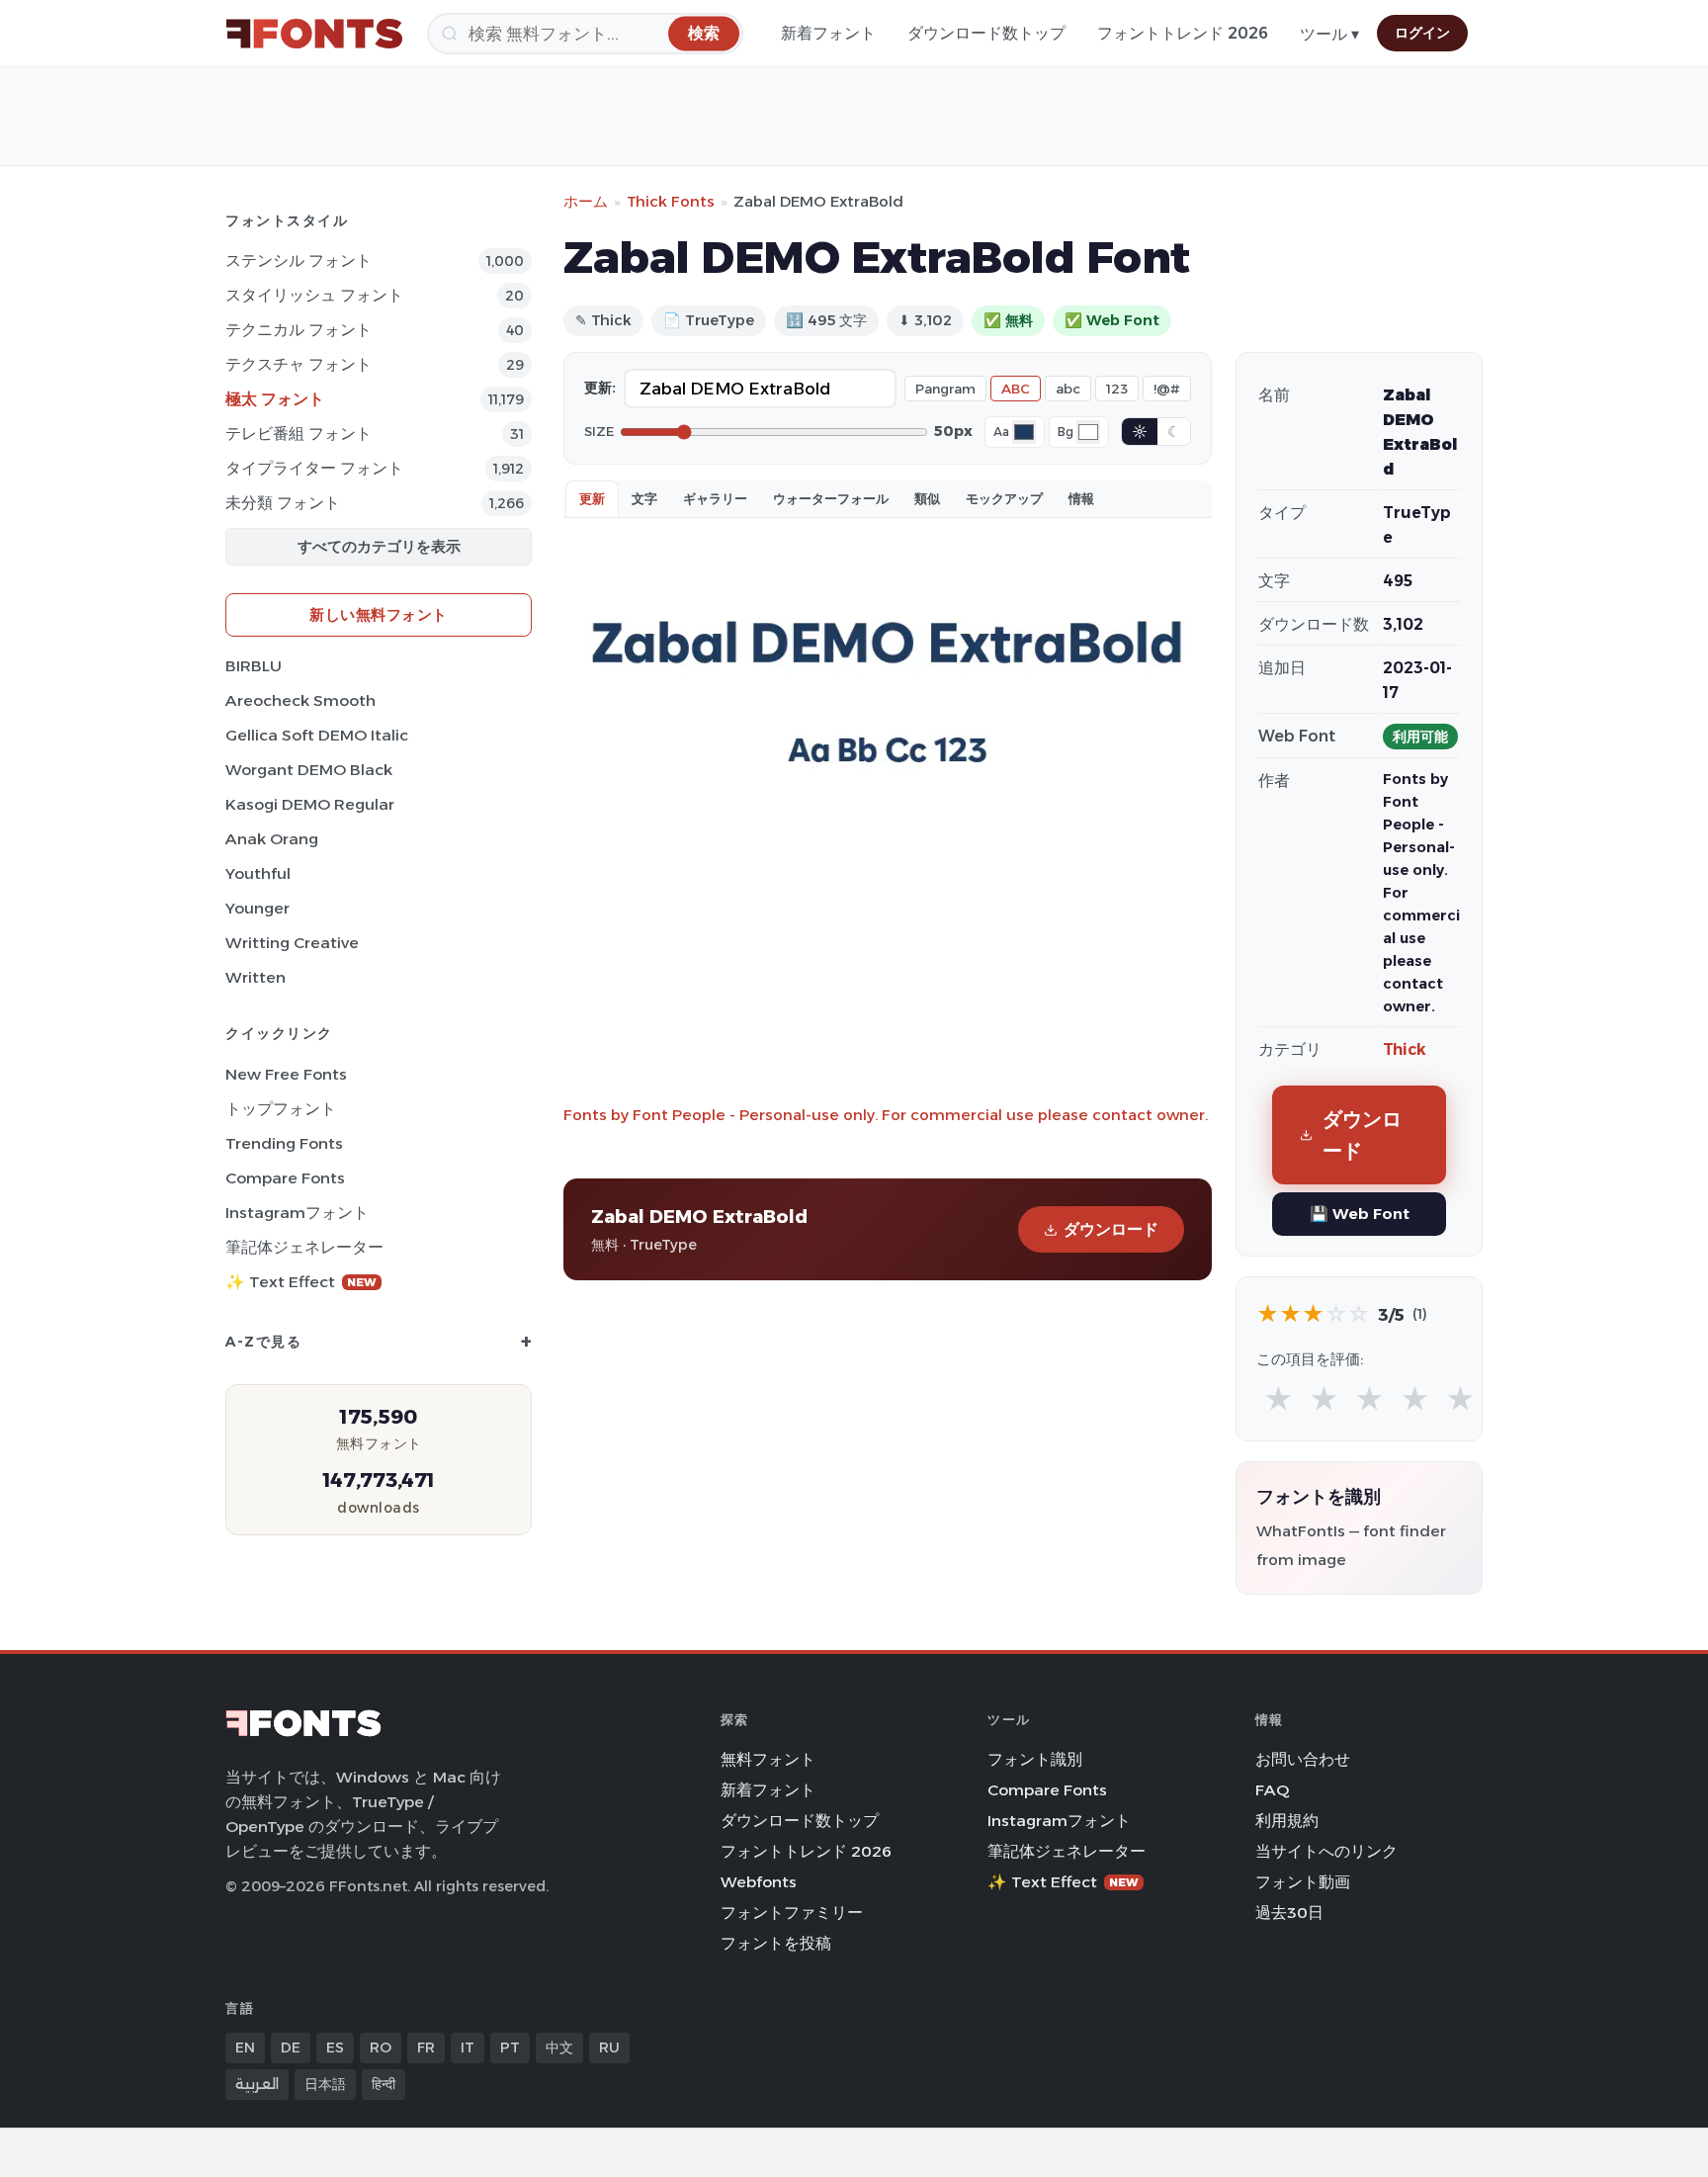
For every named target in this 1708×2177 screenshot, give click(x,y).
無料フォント (768, 1759)
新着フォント (828, 33)
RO (381, 2047)
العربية (257, 2084)
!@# (1167, 389)
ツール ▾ (1329, 34)
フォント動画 (1303, 1882)
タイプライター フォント (314, 468)
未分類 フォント (283, 503)
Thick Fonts (671, 201)
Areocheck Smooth (300, 700)
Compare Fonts (285, 1178)
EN (245, 2047)
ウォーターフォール (831, 498)
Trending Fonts (284, 1143)
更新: (600, 388)
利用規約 (1287, 1821)
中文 (559, 2047)
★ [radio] (1279, 1399)
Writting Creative (292, 943)
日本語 (325, 2084)
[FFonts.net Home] (314, 34)
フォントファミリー (792, 1913)
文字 (644, 498)
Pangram (945, 389)
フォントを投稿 (776, 1943)
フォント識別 (1035, 1759)
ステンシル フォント (299, 261)
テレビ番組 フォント (299, 434)
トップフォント (281, 1109)
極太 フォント (275, 399)
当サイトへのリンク (1326, 1851)
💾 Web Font (1360, 1214)
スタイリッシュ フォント (314, 295)
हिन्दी (384, 2084)
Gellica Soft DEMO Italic (317, 735)
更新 (592, 498)
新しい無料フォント (379, 614)
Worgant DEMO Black (309, 770)
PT (510, 2047)
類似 (927, 498)
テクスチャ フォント (299, 364)
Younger (257, 908)
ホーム (586, 201)
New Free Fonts (286, 1074)
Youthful (258, 873)
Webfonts (759, 1882)
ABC (1016, 389)
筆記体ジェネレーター (304, 1247)
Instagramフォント (297, 1213)
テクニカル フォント (299, 330)
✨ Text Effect (301, 1282)
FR (426, 2047)
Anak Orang (272, 839)
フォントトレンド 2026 (1183, 33)
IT (468, 2047)
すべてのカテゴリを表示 (379, 546)
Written (256, 977)
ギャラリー (715, 498)
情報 (1081, 498)
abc (1068, 389)
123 (1117, 389)
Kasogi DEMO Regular (310, 804)
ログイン (1422, 33)
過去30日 (1289, 1913)
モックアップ (1004, 498)
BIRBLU (254, 666)
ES (335, 2047)
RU (609, 2047)
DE (291, 2047)
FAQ (1272, 1790)
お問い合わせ (1303, 1759)
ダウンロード (1111, 1229)
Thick (1405, 1049)
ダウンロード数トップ (986, 33)
